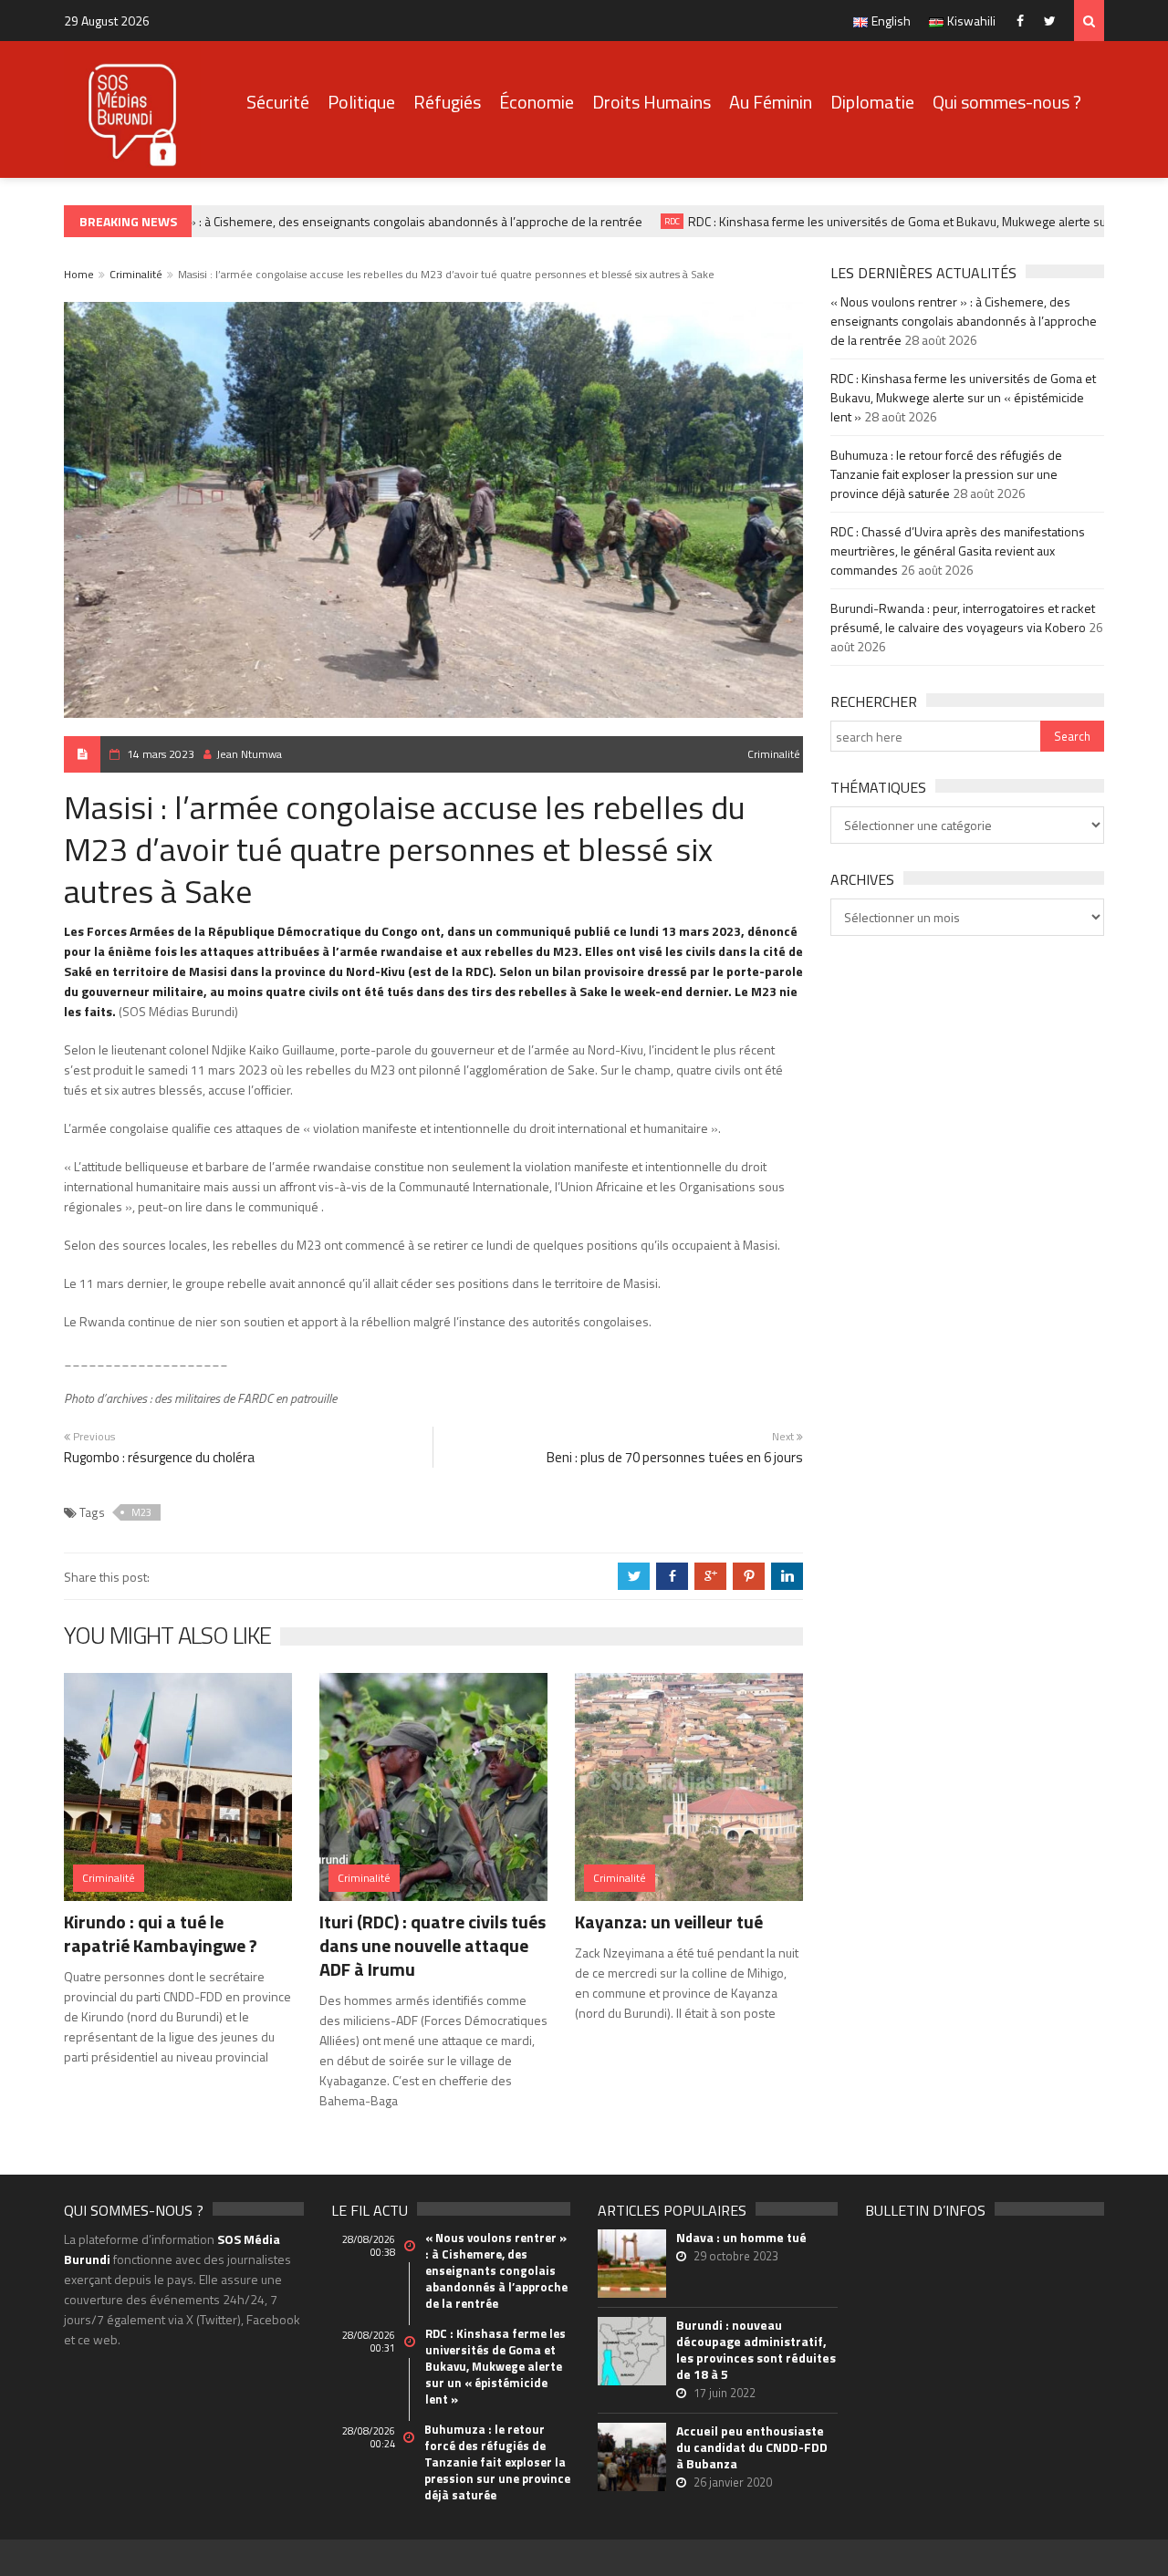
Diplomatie (872, 102)
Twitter (1054, 21)
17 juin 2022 (725, 2393)
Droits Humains (652, 102)
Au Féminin (771, 102)
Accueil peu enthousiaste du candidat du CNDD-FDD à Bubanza (752, 2447)
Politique (361, 102)
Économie (537, 102)
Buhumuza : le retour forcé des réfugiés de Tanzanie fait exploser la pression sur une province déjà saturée (946, 474)
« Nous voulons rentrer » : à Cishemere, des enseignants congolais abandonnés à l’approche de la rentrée (330, 221)
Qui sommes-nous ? (1007, 102)
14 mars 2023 (161, 754)
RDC (651, 221)
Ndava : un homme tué (741, 2238)
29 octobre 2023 (736, 2256)
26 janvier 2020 (733, 2482)
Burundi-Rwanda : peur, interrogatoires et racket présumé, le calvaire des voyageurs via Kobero (963, 618)
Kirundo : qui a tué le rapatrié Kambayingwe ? (161, 1933)
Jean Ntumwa (249, 754)
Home (79, 274)
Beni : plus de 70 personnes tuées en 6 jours (675, 1457)
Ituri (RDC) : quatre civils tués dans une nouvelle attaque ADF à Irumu (433, 1945)
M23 (141, 1512)
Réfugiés (447, 102)
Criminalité (136, 274)
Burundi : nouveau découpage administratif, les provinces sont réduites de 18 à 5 (756, 2350)
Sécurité (278, 102)
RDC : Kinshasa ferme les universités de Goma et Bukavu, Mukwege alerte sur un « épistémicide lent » (963, 397)
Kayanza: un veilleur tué (669, 1922)
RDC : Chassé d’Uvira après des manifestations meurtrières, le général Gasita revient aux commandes (958, 551)
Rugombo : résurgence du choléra (159, 1457)
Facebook (1024, 21)
